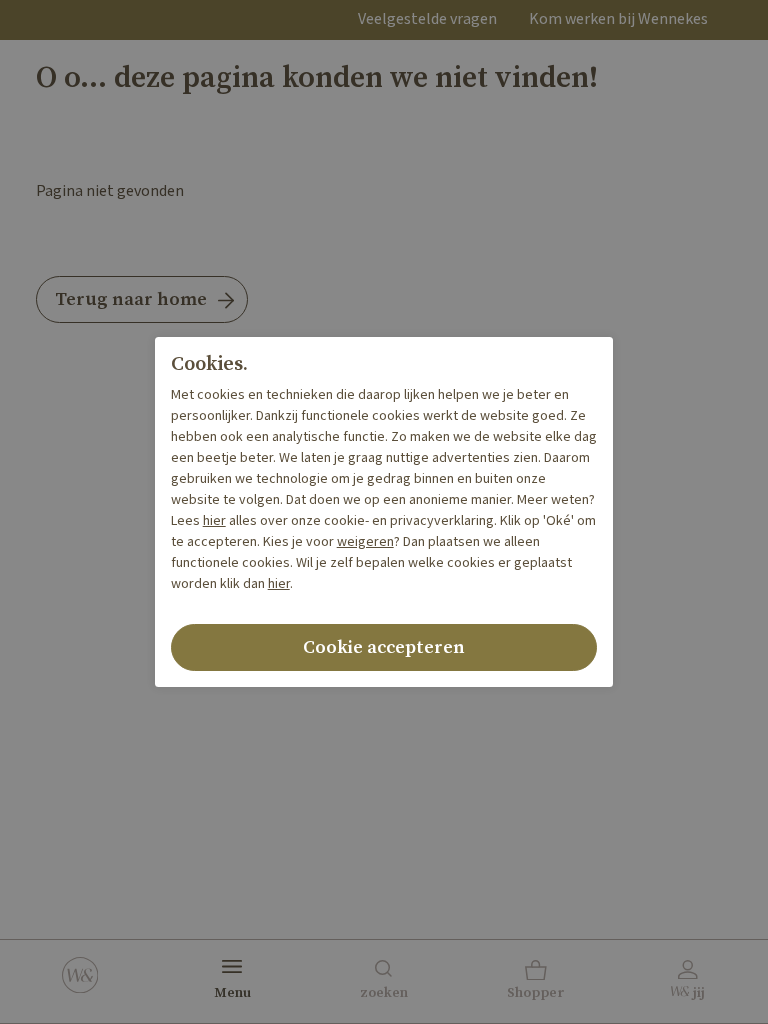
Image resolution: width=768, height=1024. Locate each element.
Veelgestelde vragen (427, 19)
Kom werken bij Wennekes (618, 19)
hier (214, 521)
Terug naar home (131, 299)
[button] (536, 982)
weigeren (365, 542)
